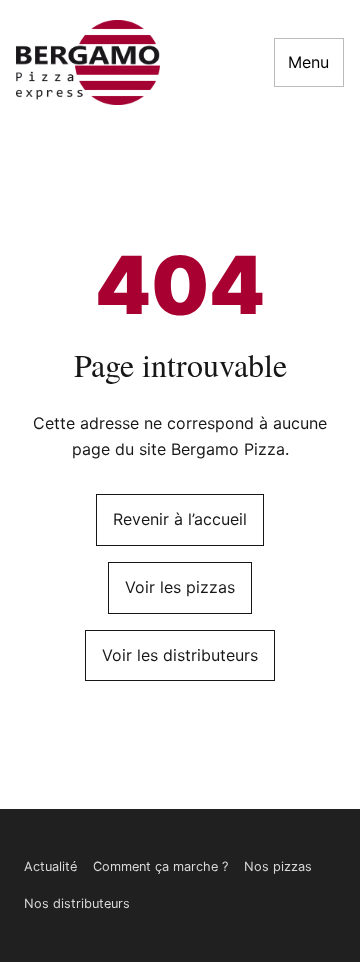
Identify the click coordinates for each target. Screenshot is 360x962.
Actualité (50, 866)
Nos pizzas (278, 866)
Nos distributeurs (77, 903)
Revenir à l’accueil (180, 519)
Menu (308, 62)
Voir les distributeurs (180, 655)
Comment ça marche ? (160, 866)
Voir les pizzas (180, 587)
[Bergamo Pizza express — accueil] (88, 62)
